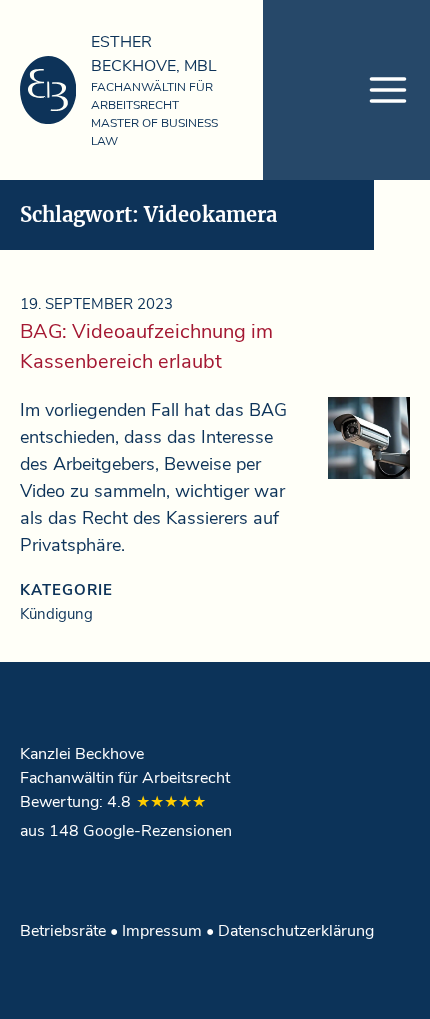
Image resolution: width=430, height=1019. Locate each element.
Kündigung (56, 614)
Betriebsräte (63, 931)
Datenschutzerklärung (296, 931)
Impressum (162, 931)
